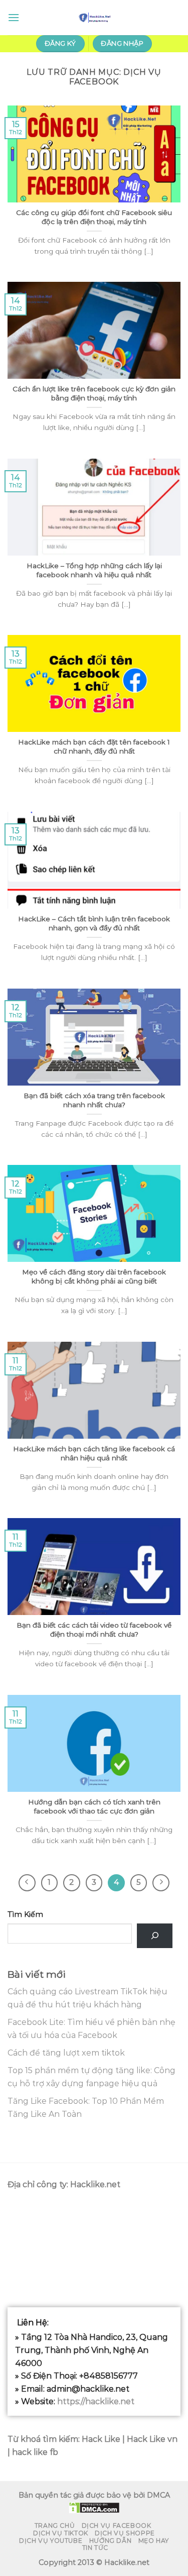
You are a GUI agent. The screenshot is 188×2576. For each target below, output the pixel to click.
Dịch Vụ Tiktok (61, 2533)
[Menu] (14, 17)
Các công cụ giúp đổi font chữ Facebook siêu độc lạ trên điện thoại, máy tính (94, 217)
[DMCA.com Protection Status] (94, 2507)
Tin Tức (95, 2548)
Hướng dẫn (111, 2541)
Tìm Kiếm (25, 1914)
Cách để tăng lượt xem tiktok (66, 2053)
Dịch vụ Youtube (51, 2541)
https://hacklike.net (96, 2401)
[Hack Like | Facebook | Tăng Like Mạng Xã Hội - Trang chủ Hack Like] (94, 18)
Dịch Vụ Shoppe (125, 2533)
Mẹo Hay (154, 2541)
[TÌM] (155, 1936)
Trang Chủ (55, 2526)
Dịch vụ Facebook (117, 2526)
